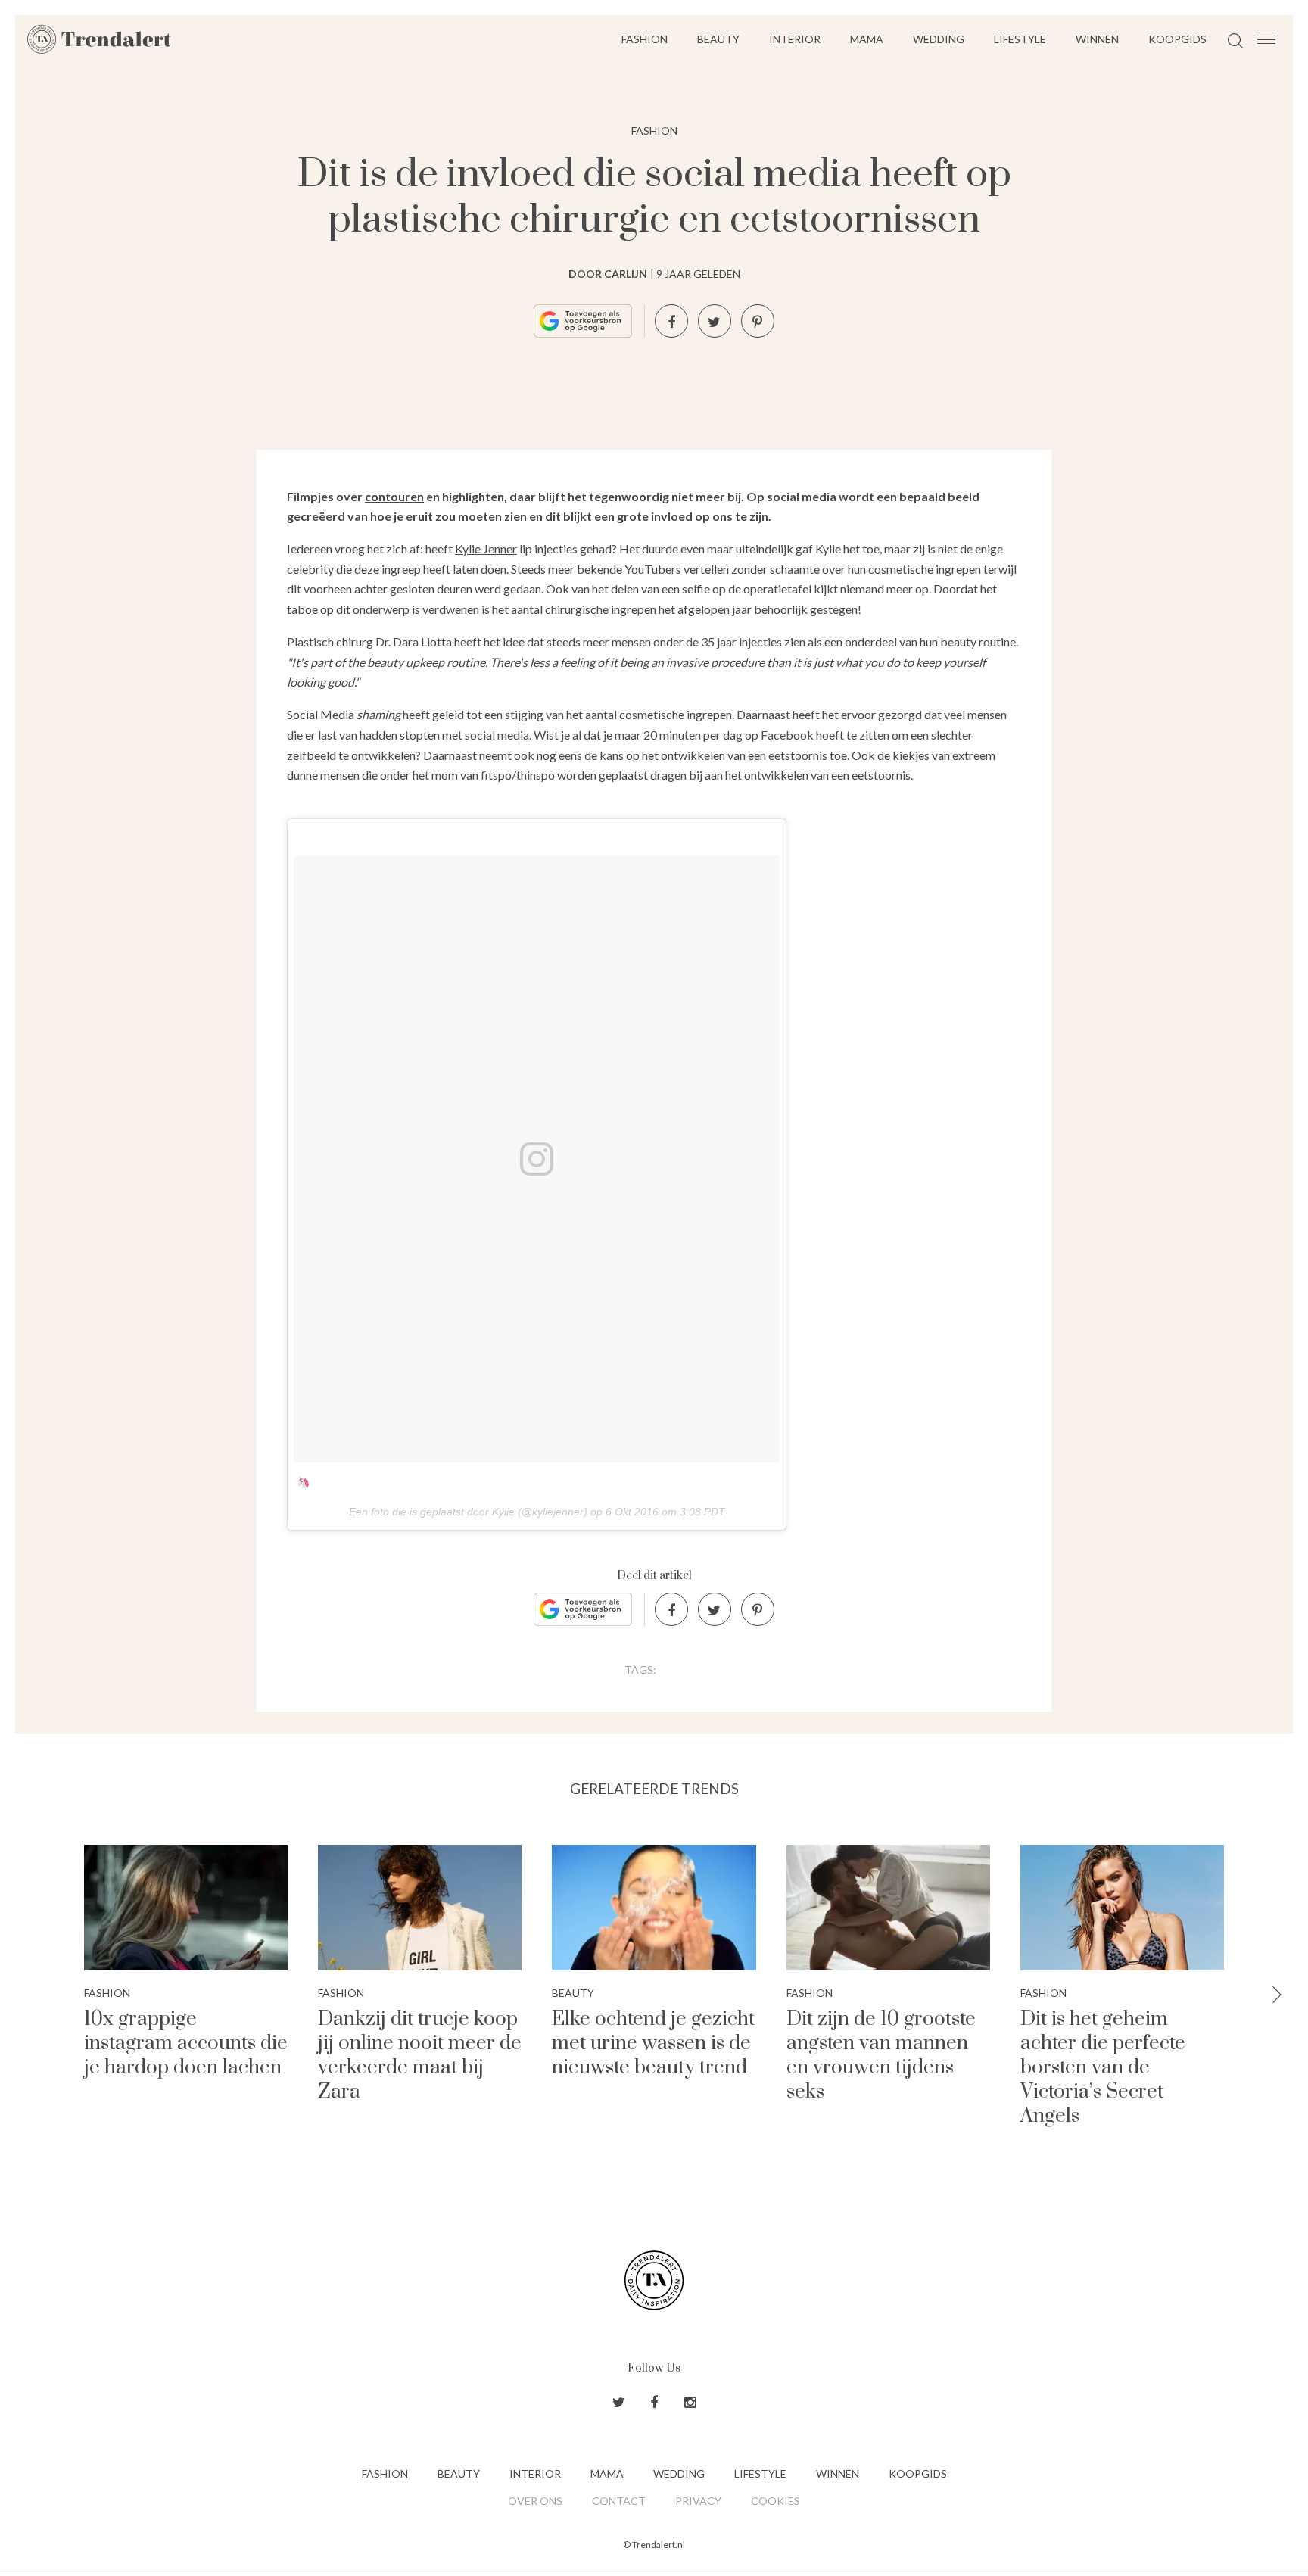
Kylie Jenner (486, 548)
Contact (619, 2501)
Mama (867, 39)
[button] (1277, 1996)
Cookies (775, 2501)
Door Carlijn (608, 274)
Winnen (1097, 39)
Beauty (718, 39)
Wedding (939, 39)
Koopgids (1177, 39)
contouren (394, 496)
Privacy (698, 2501)
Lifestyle (1020, 39)
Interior (795, 39)
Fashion (645, 39)
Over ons (535, 2501)
